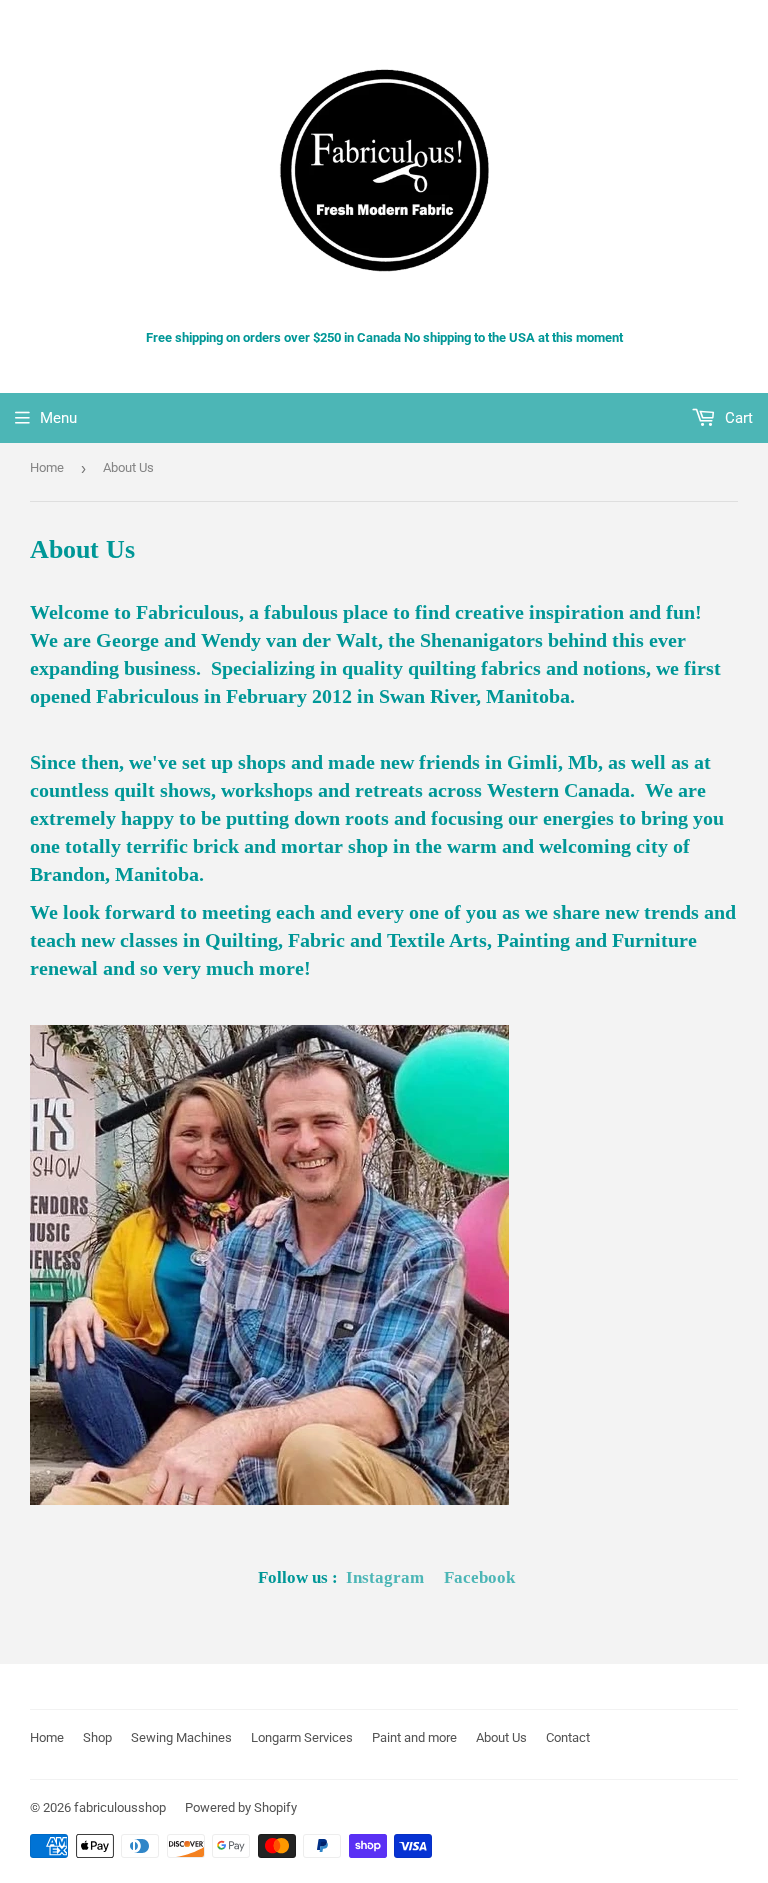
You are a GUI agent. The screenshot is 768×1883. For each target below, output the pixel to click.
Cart (737, 418)
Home (47, 467)
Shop (97, 1737)
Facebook (479, 1577)
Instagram (385, 1577)
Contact (568, 1737)
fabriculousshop (120, 1807)
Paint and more (414, 1737)
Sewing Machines (181, 1737)
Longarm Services (302, 1737)
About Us (501, 1737)
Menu (58, 418)
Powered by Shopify (241, 1807)
